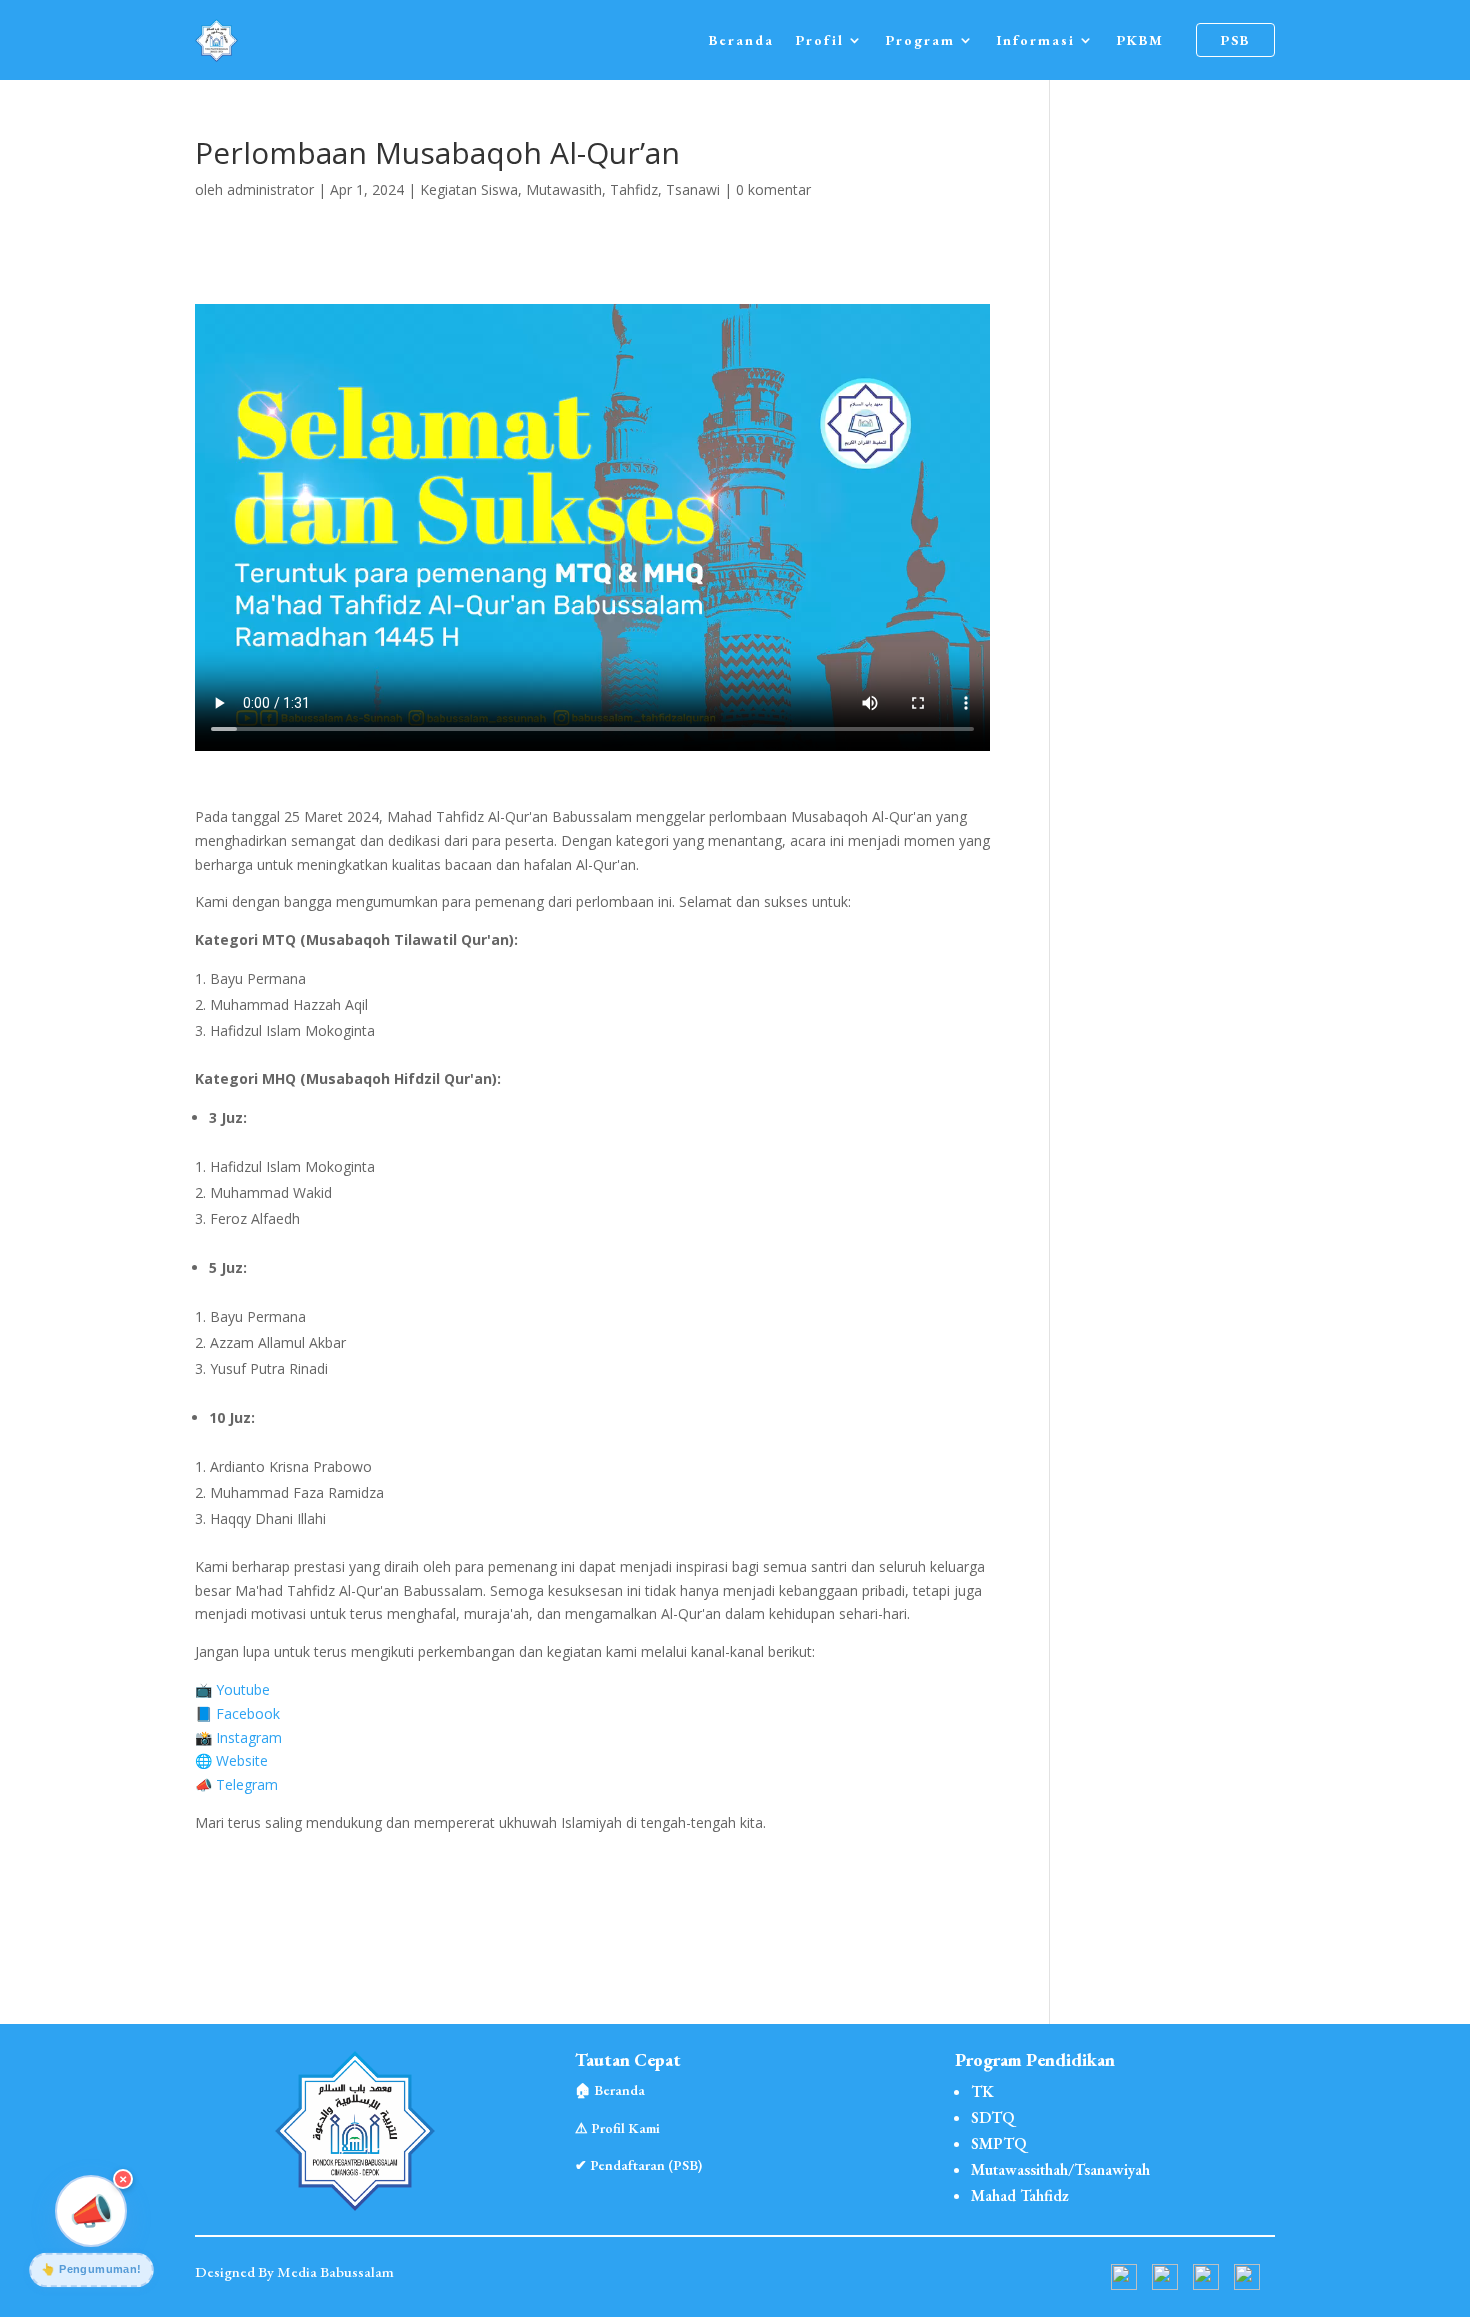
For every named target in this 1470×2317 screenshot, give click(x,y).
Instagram (249, 1737)
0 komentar (773, 189)
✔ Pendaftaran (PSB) (638, 2165)
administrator (270, 189)
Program (920, 40)
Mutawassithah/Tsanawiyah (1060, 2169)
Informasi (1036, 40)
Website (242, 1760)
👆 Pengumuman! (91, 2269)
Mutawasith (564, 189)
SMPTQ (998, 2143)
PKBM (1140, 40)
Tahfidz (634, 189)
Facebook (248, 1713)
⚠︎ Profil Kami (617, 2128)
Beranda (741, 40)
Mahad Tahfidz (1020, 2195)
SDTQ (992, 2117)
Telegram (247, 1784)
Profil (820, 40)
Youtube (243, 1689)
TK (982, 2091)
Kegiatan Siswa (469, 189)
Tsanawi (693, 189)
